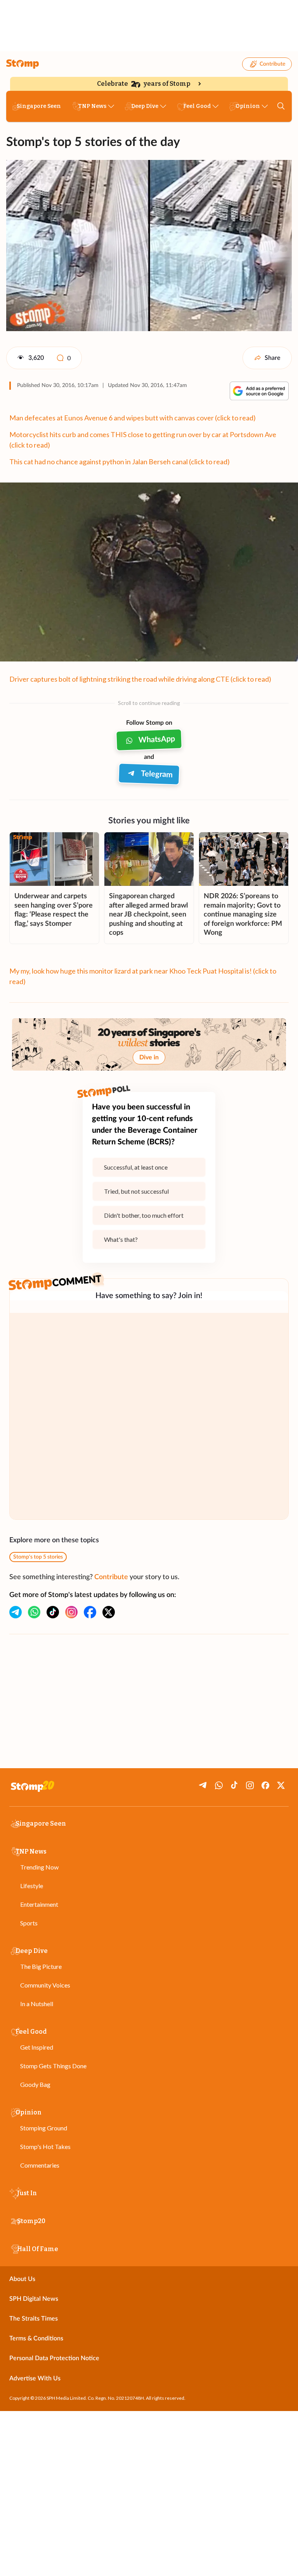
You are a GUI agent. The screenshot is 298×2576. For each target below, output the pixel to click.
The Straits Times (34, 2319)
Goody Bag (35, 2084)
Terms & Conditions (36, 2338)
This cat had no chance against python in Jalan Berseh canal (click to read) (120, 462)
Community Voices (45, 1985)
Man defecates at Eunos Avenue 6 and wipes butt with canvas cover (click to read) (133, 418)
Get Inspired (37, 2047)
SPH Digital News (34, 2299)
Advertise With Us (35, 2378)
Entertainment (39, 1904)
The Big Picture (41, 1966)
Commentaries (40, 2165)
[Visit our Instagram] (71, 1612)
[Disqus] (149, 1416)
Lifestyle (32, 1886)
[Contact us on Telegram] (16, 1612)
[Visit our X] (109, 1612)
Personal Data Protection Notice (54, 2358)
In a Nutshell (37, 2004)
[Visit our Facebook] (90, 1612)
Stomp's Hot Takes (45, 2146)
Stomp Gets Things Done (53, 2066)
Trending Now (39, 1867)
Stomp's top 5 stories (38, 1557)
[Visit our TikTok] (53, 1612)
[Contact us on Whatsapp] (34, 1612)
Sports (29, 1923)
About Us (22, 2279)
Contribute (272, 64)
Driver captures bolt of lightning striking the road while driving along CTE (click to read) (140, 679)
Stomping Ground (44, 2128)
